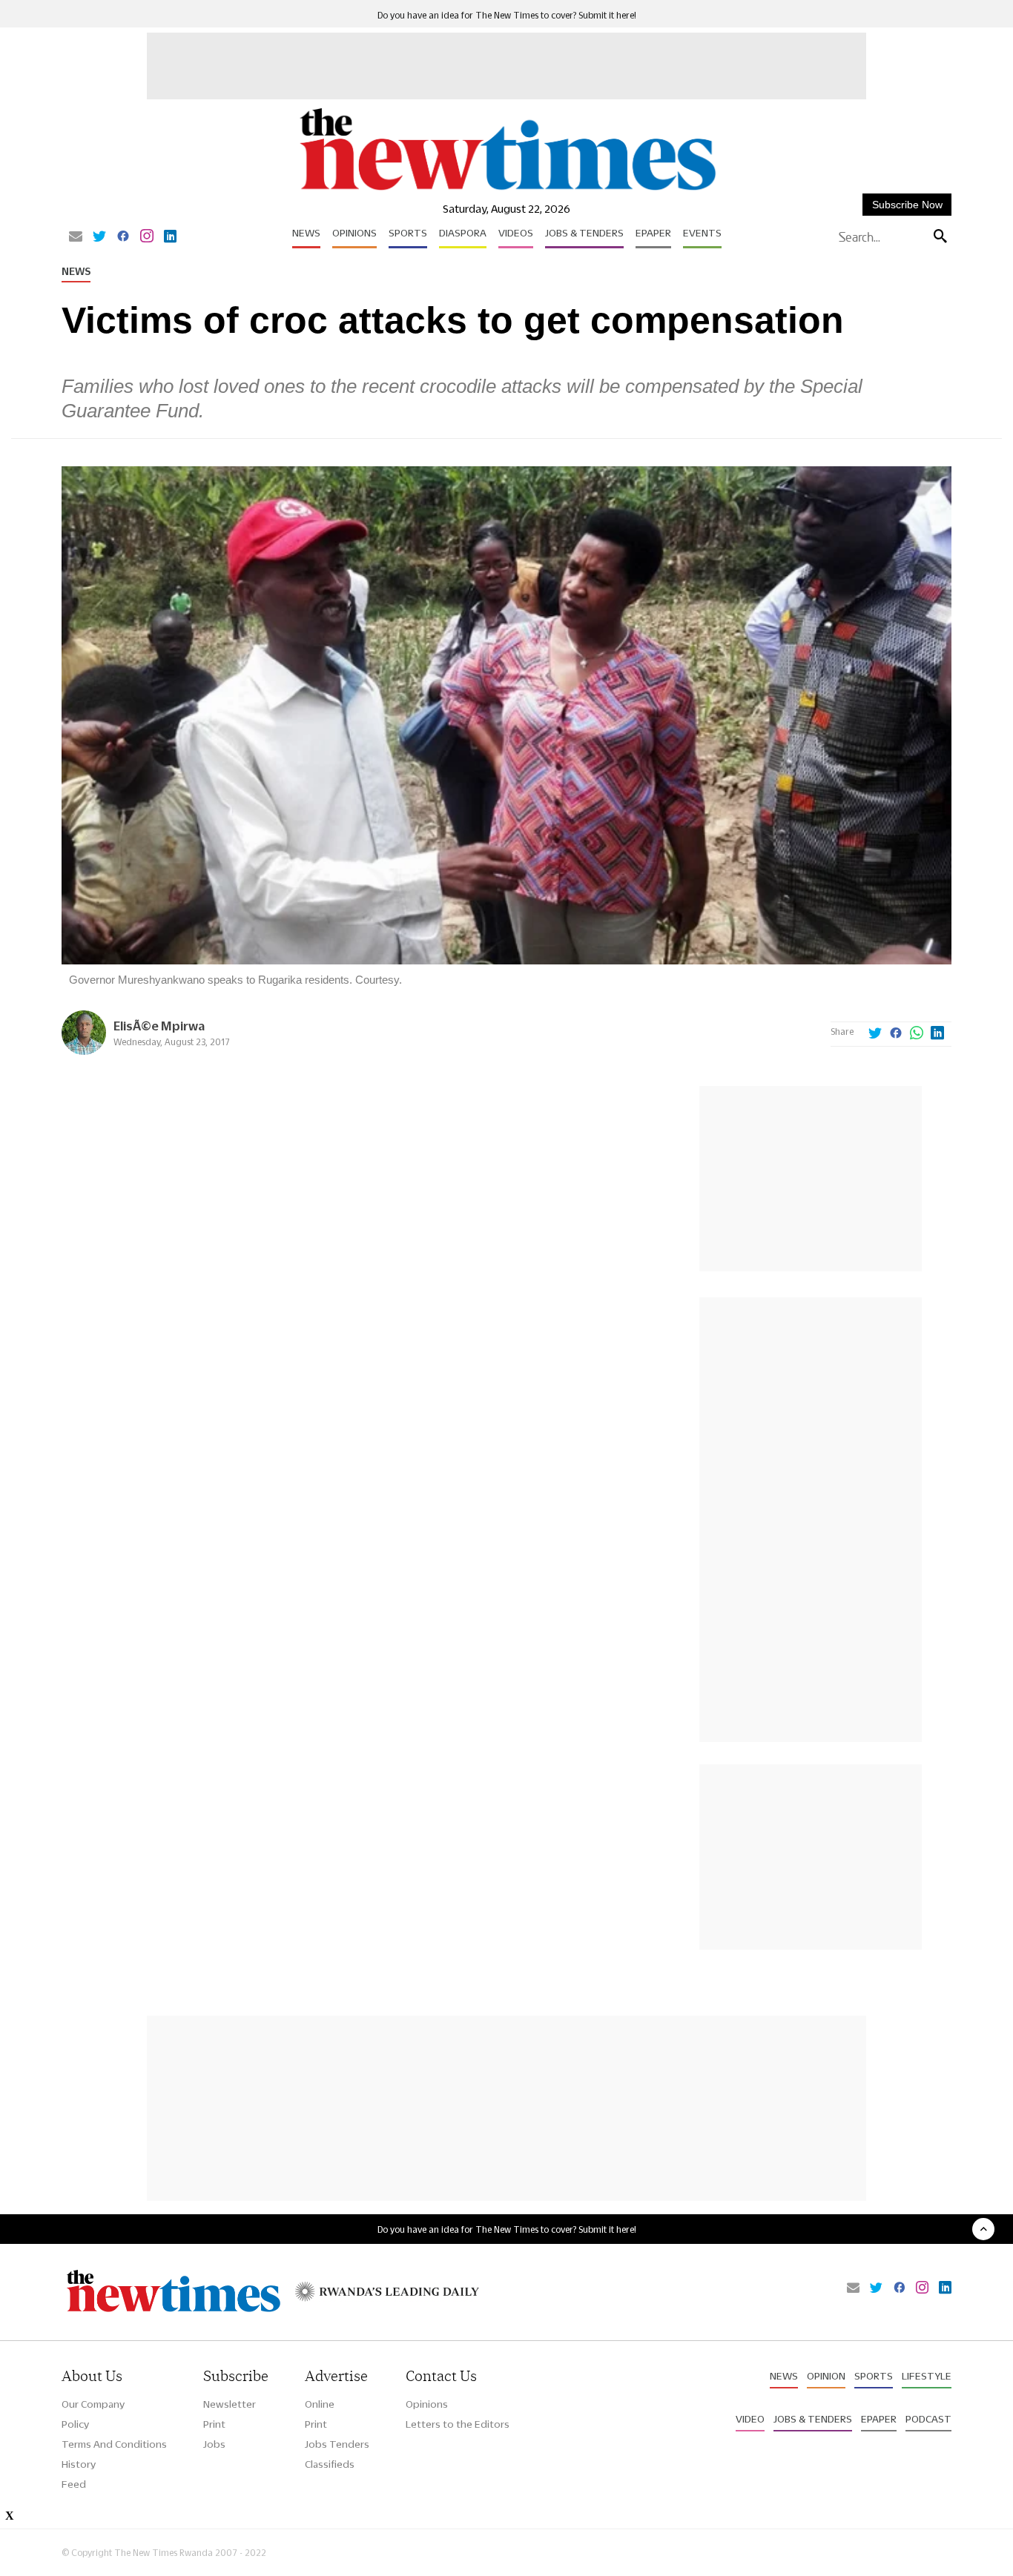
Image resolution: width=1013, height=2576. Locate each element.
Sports (408, 233)
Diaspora (463, 233)
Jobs (214, 2444)
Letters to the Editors (458, 2424)
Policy (75, 2424)
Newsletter (230, 2404)
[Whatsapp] (917, 1034)
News (306, 233)
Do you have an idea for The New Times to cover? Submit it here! (507, 15)
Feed (74, 2484)
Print (214, 2424)
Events (702, 233)
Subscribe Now (907, 205)
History (79, 2464)
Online (320, 2404)
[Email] (76, 237)
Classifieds (330, 2464)
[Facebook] (123, 237)
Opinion (826, 2376)
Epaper (653, 233)
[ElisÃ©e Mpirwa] (84, 1051)
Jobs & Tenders (584, 233)
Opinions (354, 233)
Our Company (93, 2404)
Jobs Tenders (337, 2444)
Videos (516, 233)
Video (750, 2419)
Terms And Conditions (114, 2444)
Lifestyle (927, 2376)
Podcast (928, 2419)
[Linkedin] (170, 237)
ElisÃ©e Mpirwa (159, 1026)
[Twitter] (99, 237)
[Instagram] (147, 237)
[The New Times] (507, 191)
